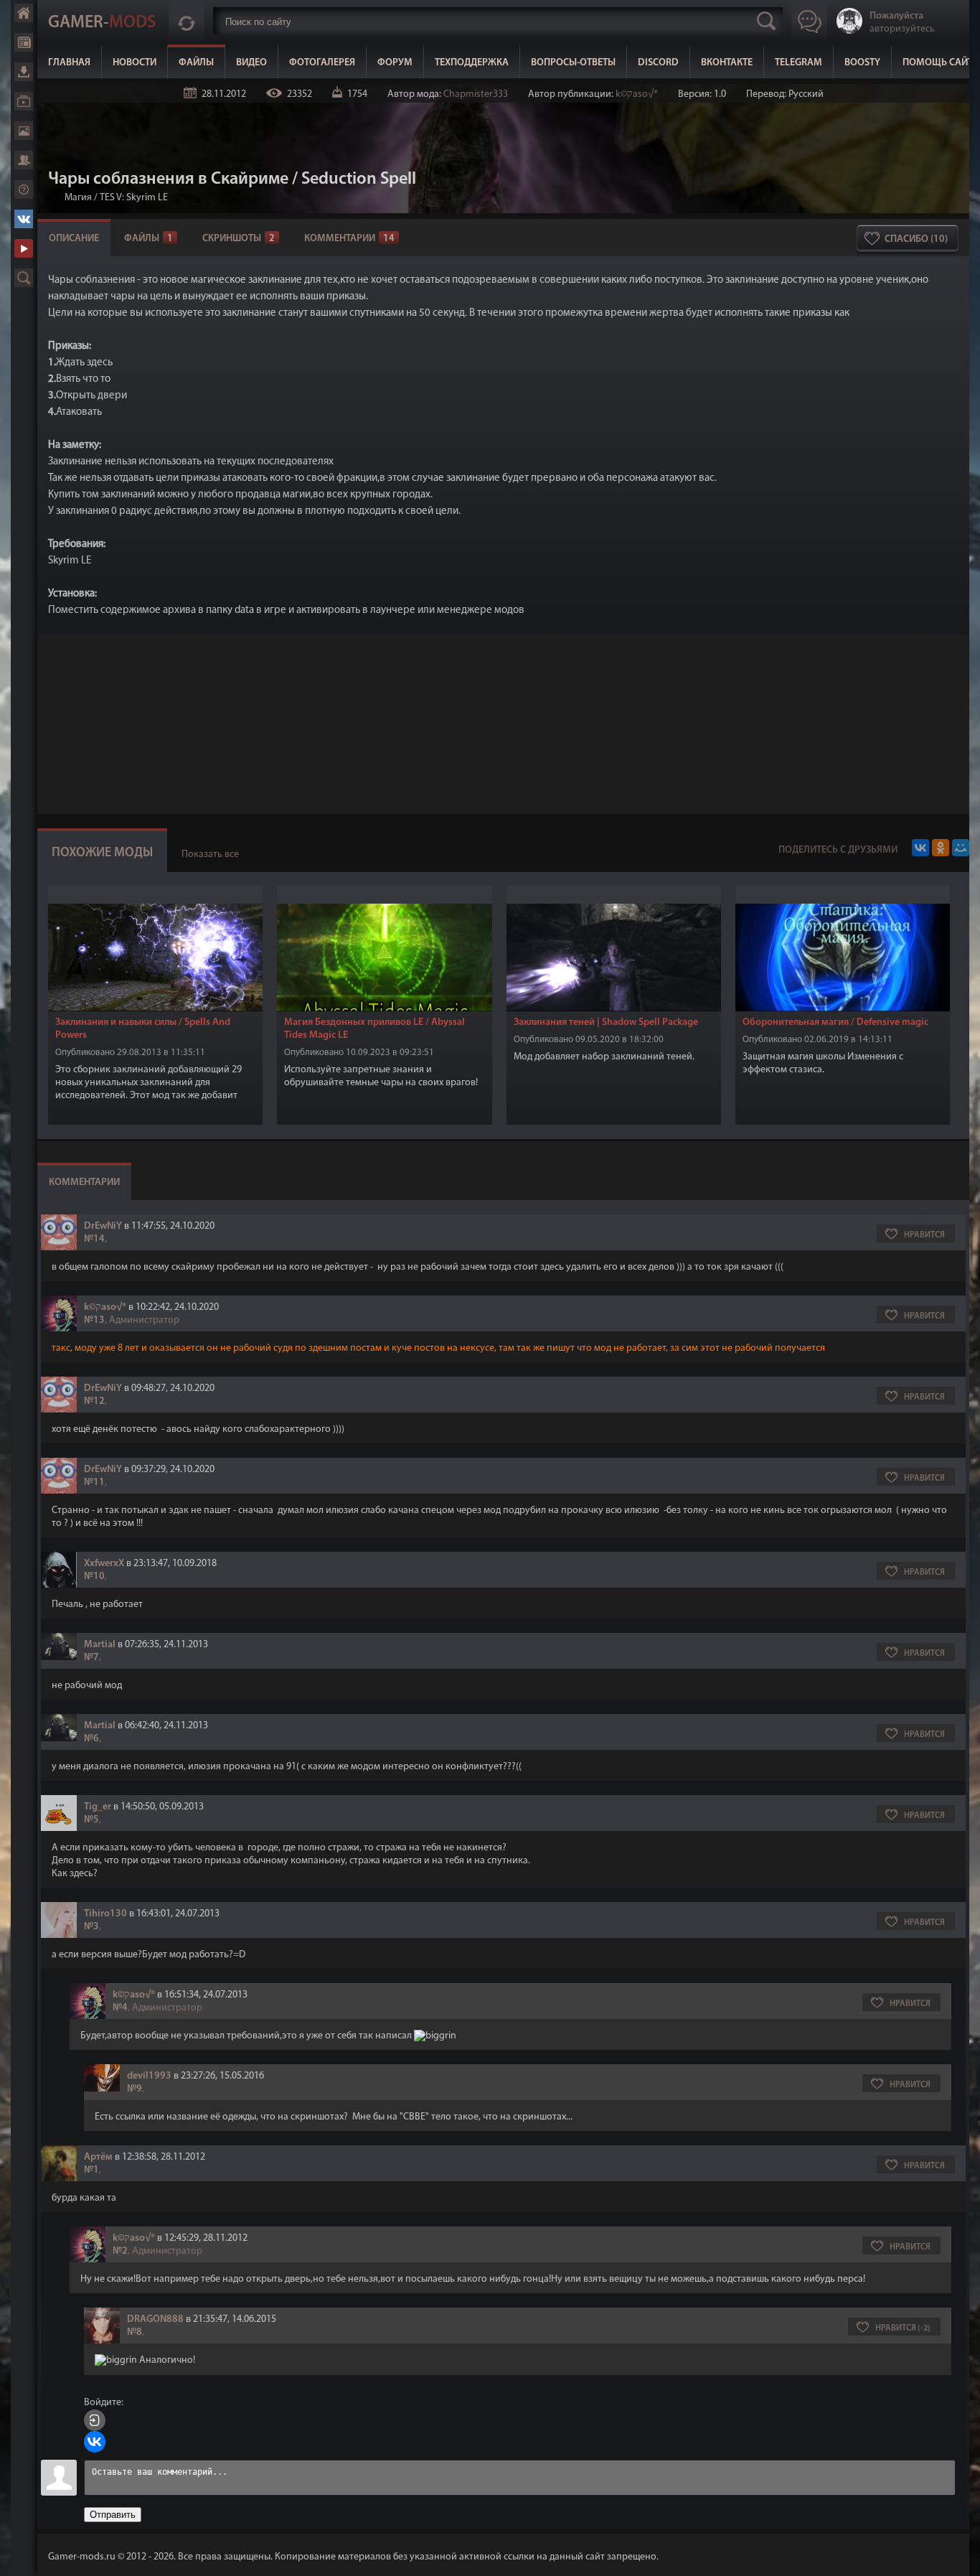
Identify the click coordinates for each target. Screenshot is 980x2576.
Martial (100, 1645)
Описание (74, 239)
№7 (91, 1658)
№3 (91, 1927)
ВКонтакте (24, 219)
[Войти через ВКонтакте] (95, 2442)
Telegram (798, 63)
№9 (135, 2089)
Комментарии (349, 239)
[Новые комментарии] (187, 21)
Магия (78, 198)
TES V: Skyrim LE (134, 198)
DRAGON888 (155, 2319)
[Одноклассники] (941, 848)
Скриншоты (239, 239)
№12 (94, 1401)
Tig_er (98, 1807)
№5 (91, 1820)
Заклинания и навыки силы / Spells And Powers (143, 1029)
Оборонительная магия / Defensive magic (835, 1022)
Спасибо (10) (916, 239)
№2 (120, 2251)
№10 (94, 1577)
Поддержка (24, 189)
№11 (94, 1483)
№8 (135, 2332)
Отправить (113, 2515)
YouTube (24, 248)
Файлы (24, 72)
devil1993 (149, 2076)
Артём (98, 2157)
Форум (24, 160)
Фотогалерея (24, 131)
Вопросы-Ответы (573, 63)
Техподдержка (472, 63)
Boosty (862, 63)
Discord (658, 63)
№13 (94, 1320)
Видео (24, 101)
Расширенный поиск (24, 278)
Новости (24, 42)
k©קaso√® (637, 94)
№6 (91, 1739)
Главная (24, 13)
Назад (54, 198)
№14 (94, 1239)
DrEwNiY (103, 1226)
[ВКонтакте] (920, 848)
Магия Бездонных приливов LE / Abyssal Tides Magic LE (374, 1029)
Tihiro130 (105, 1914)
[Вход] (95, 2420)
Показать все (210, 854)
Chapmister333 (476, 94)
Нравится (924, 1235)
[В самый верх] (958, 2554)
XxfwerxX (104, 1564)
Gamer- (102, 23)
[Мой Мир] (961, 848)
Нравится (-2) (903, 2328)
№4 (120, 2008)
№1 (91, 2170)
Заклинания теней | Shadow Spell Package (606, 1022)
